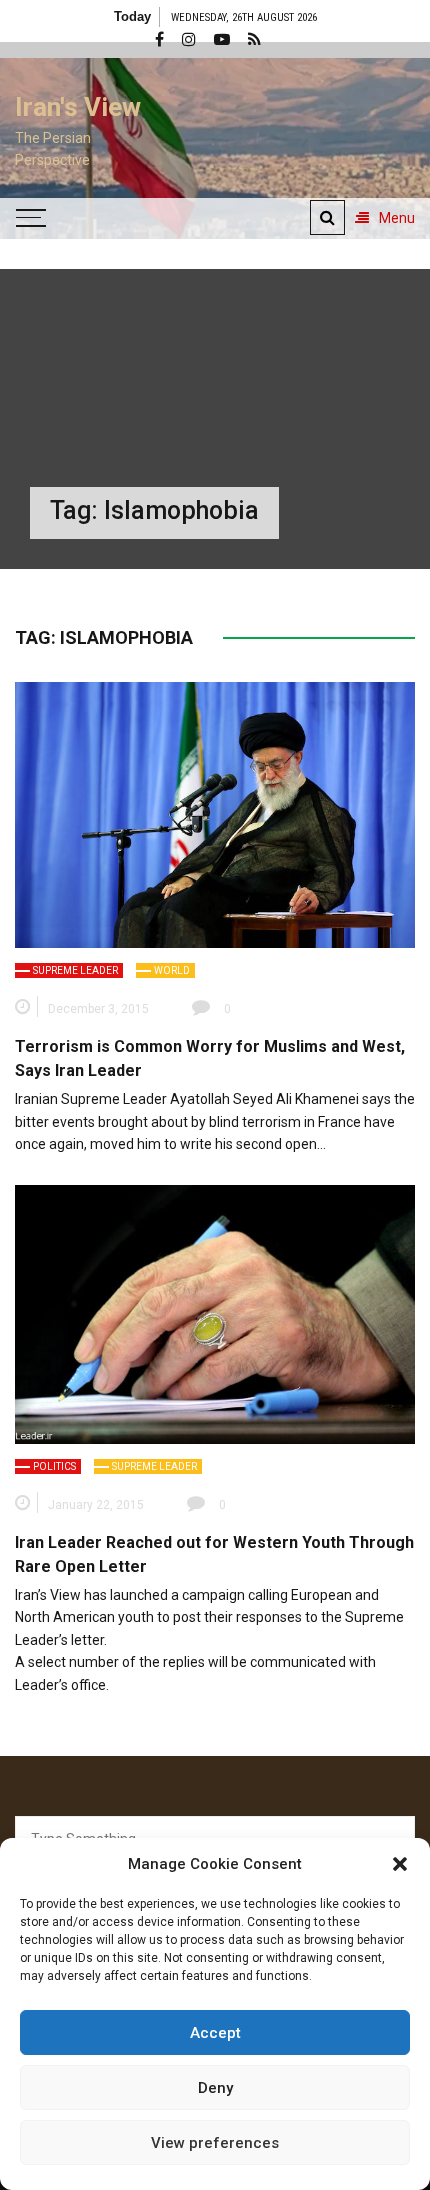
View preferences (215, 2143)
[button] (400, 1864)
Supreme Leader (75, 970)
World (172, 970)
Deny (215, 2088)
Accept (215, 2033)
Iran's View (78, 107)
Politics (54, 1466)
